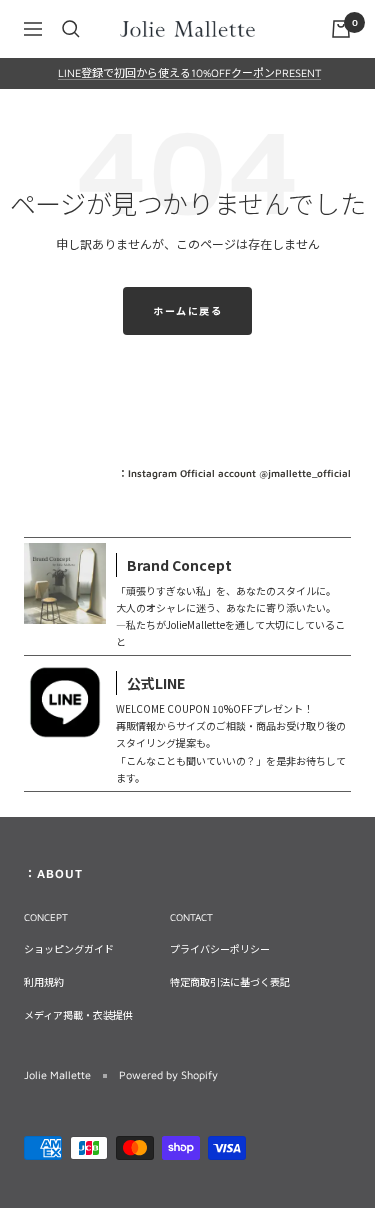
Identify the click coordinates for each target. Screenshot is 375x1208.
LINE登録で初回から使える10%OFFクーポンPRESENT (189, 72)
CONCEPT (46, 917)
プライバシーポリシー (220, 949)
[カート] (341, 29)
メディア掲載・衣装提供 (78, 1015)
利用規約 (44, 982)
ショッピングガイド (69, 949)
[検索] (71, 29)
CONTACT (191, 917)
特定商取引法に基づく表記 (230, 982)
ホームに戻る (187, 311)
